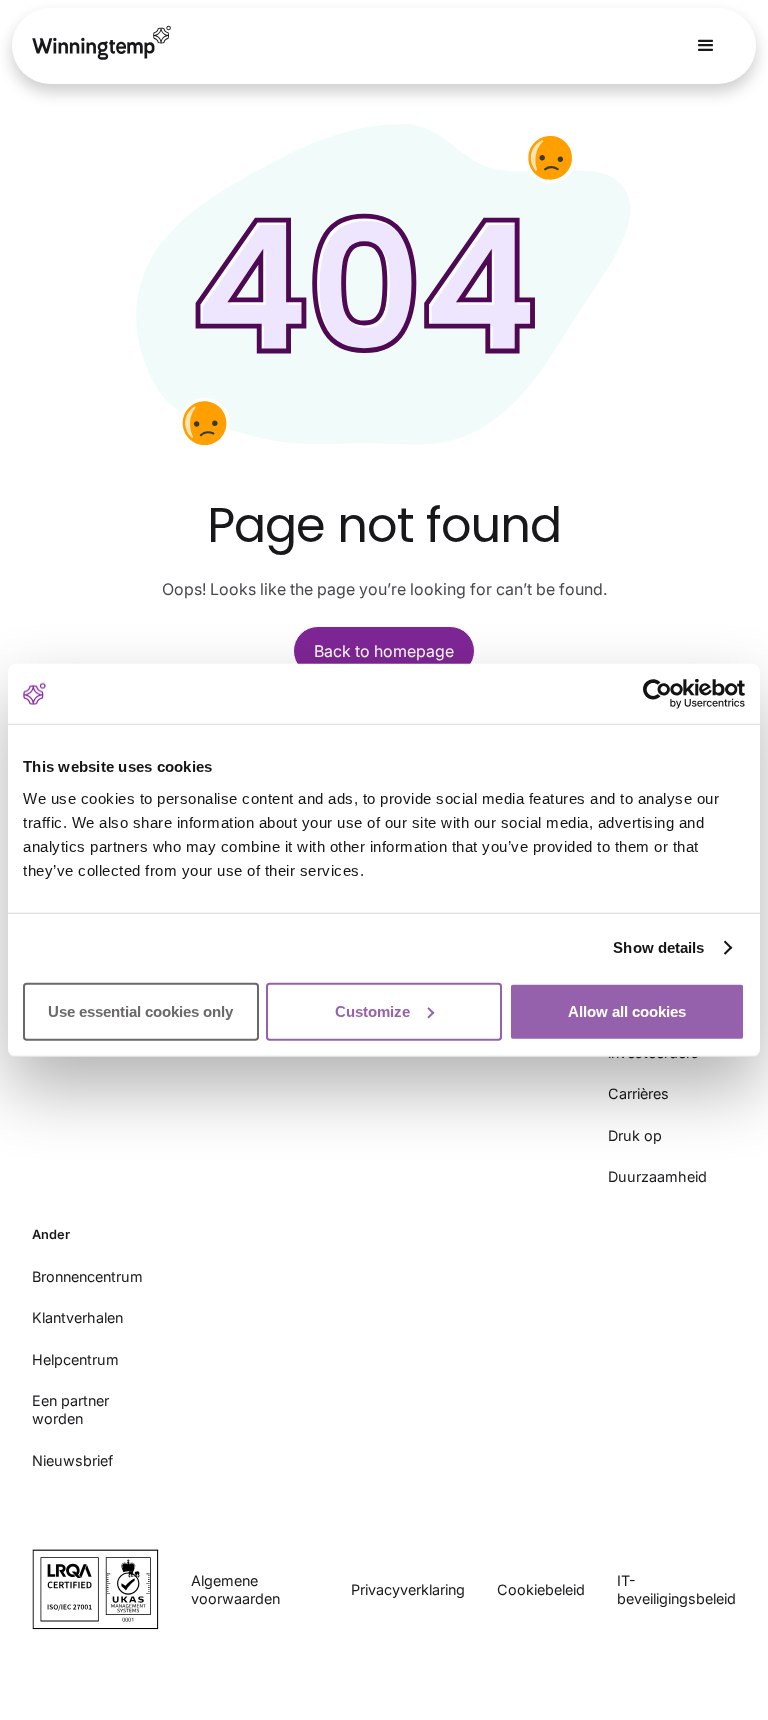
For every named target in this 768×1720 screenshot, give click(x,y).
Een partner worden (70, 1409)
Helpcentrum (75, 1359)
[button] (706, 46)
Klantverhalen (77, 1317)
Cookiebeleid (541, 1589)
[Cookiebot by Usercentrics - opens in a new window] (657, 694)
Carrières (638, 1093)
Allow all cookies (627, 1010)
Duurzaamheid (657, 1176)
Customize (372, 1010)
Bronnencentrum (87, 1276)
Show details (658, 947)
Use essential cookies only (140, 1010)
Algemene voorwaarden (235, 1589)
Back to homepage (384, 651)
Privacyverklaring (408, 1589)
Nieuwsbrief (72, 1460)
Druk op (635, 1135)
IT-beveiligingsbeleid (676, 1589)
